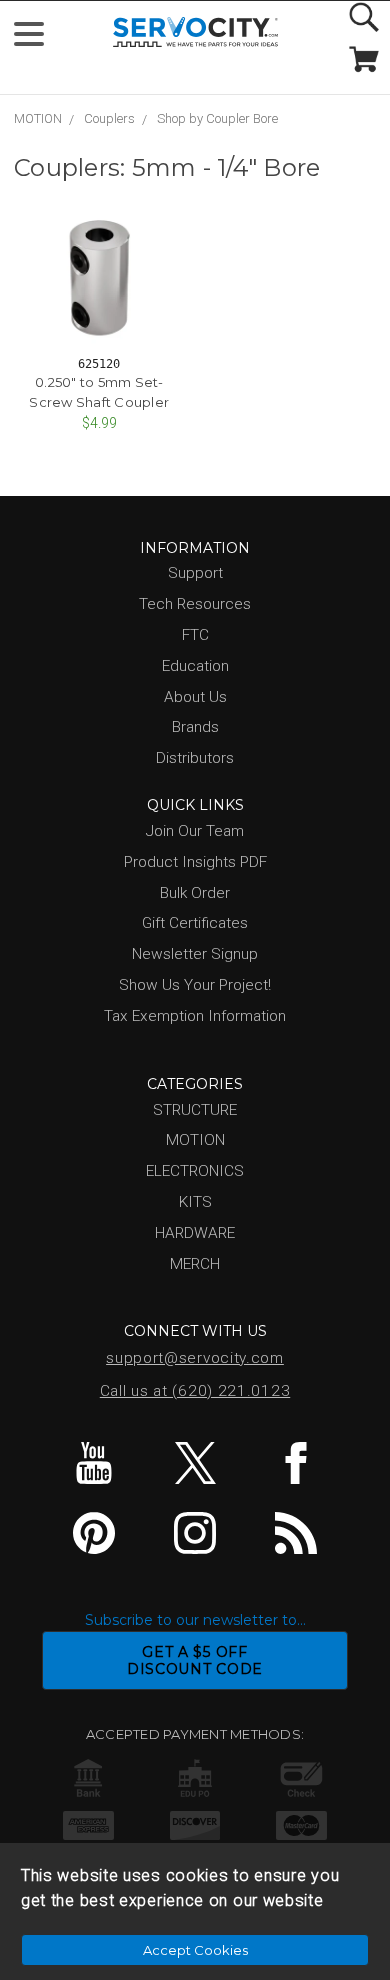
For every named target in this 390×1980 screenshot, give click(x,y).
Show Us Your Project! (195, 985)
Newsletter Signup (195, 954)
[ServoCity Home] (195, 32)
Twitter (195, 1463)
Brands (195, 727)
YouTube (94, 1463)
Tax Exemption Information (195, 1016)
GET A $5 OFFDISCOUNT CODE (195, 1660)
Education (195, 666)
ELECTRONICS (195, 1171)
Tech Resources (195, 604)
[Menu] (37, 38)
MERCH (195, 1264)
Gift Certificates (195, 923)
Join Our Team (195, 831)
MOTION (38, 118)
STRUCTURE (195, 1110)
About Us (195, 697)
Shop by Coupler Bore (217, 118)
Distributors (195, 758)
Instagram (195, 1533)
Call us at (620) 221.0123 (195, 1391)
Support (195, 573)
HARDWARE (195, 1233)
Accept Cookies (195, 1950)
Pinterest (94, 1533)
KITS (195, 1202)
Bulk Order (195, 893)
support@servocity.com (195, 1358)
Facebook (296, 1463)
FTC (195, 635)
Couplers (109, 118)
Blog (296, 1533)
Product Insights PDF (195, 862)
